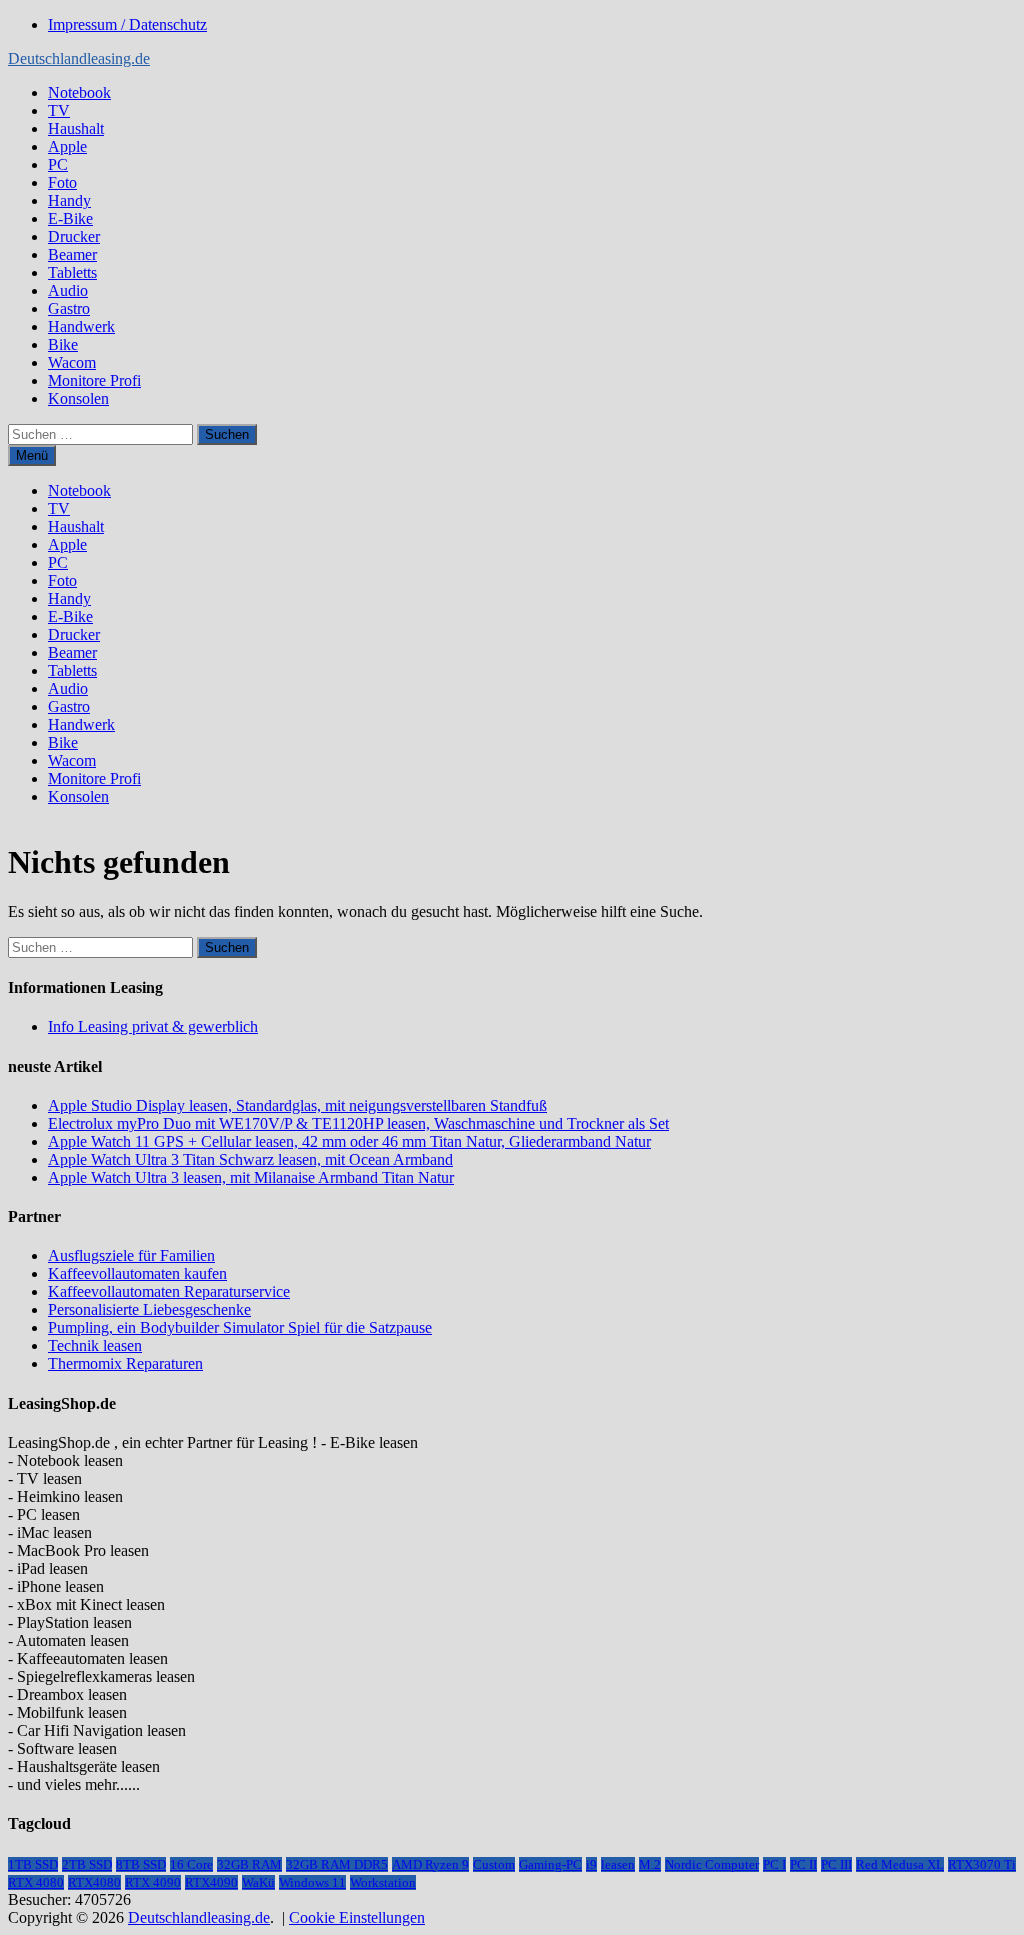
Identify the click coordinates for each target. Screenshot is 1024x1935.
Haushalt (76, 128)
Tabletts (72, 272)
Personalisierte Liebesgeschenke (149, 1309)
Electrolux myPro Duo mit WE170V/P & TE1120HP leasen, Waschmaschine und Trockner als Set (358, 1123)
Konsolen (78, 398)
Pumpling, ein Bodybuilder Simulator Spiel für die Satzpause (240, 1327)
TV (59, 110)
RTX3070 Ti (982, 1864)
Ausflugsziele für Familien (131, 1255)
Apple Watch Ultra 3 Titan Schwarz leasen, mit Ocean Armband (250, 1159)
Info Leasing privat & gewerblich (153, 1026)
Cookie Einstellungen (357, 1917)
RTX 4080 (36, 1882)
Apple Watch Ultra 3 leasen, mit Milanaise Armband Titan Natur (251, 1177)
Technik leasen (95, 1345)
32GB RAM (249, 1864)
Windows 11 (312, 1882)
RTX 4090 (153, 1882)
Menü (32, 455)
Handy (69, 200)
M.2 (650, 1864)
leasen (618, 1864)
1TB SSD (33, 1864)
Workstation (383, 1882)
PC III (836, 1864)
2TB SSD (87, 1864)
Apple (67, 146)
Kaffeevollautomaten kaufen (137, 1273)
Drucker (74, 236)
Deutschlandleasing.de (79, 58)
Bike (63, 344)
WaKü (258, 1882)
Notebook (79, 92)
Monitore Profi (94, 380)
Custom (494, 1864)
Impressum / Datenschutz (127, 24)
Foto (62, 182)
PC (58, 164)
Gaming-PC (550, 1864)
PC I (774, 1864)
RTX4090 (211, 1882)
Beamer (72, 254)
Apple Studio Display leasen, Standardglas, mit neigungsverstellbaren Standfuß (297, 1105)
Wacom (72, 362)
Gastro (69, 308)
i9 (591, 1864)
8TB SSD (141, 1864)
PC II (803, 1864)
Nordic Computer (712, 1864)
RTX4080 (94, 1882)
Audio (68, 290)
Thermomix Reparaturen (125, 1363)
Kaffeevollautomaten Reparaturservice (169, 1291)
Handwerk (81, 326)
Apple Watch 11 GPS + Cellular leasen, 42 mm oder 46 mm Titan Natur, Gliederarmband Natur (349, 1141)
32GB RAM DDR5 (337, 1864)
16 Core (191, 1864)
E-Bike (70, 218)
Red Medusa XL (900, 1864)
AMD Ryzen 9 (430, 1864)
